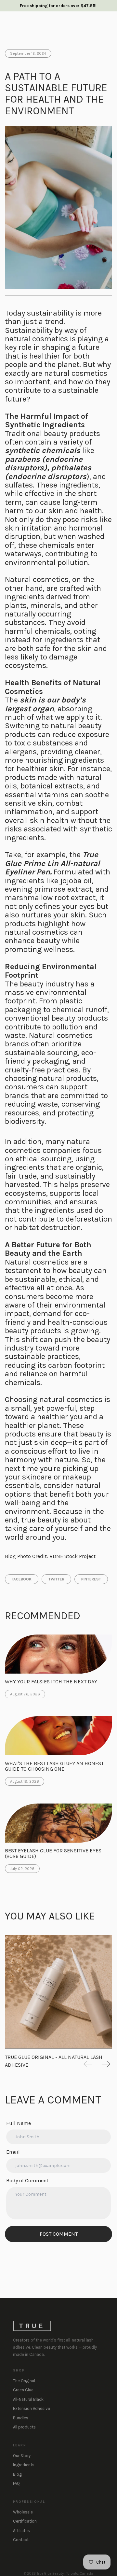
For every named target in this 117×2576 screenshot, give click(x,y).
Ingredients (24, 2465)
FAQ (16, 2483)
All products (24, 2427)
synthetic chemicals (43, 450)
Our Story (22, 2456)
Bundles (21, 2418)
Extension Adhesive (32, 2408)
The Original (24, 2381)
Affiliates (21, 2531)
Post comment (59, 2234)
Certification (25, 2521)
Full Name (19, 2123)
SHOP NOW (93, 32)
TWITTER (56, 1579)
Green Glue (23, 2390)
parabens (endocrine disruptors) (44, 463)
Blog (17, 2474)
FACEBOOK (22, 1579)
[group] (58, 1992)
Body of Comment (27, 2180)
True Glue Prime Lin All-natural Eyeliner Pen (52, 863)
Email (13, 2152)
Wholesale (23, 2512)
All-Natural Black (28, 2399)
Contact (21, 2540)
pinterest (91, 1579)
